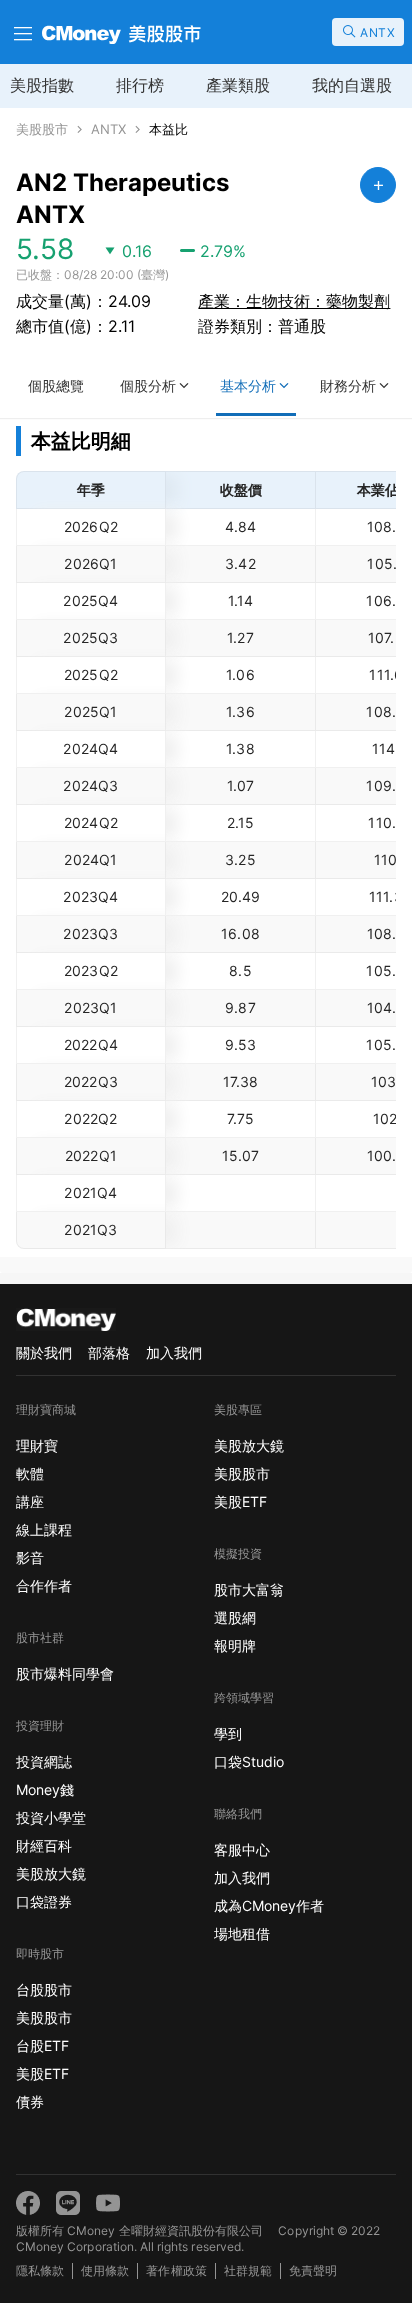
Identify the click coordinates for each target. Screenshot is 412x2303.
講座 (30, 1501)
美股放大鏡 (51, 1873)
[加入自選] (378, 185)
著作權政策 (176, 2270)
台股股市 (44, 1989)
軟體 (30, 1473)
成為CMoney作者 (269, 1905)
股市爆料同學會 (65, 1673)
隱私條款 (40, 2270)
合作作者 (44, 1585)
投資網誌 (44, 1761)
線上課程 (44, 1529)
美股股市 (42, 129)
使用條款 (105, 2270)
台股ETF (42, 2045)
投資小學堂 (51, 1817)
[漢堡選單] (21, 32)
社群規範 (248, 2270)
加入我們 (174, 1352)
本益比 (168, 129)
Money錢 (45, 1789)
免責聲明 (313, 2270)
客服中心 (242, 1849)
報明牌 (235, 1645)
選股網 (235, 1617)
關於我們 (44, 1352)
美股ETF (42, 2073)
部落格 (109, 1352)
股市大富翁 (249, 1589)
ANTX (108, 129)
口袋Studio (249, 1761)
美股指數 (42, 85)
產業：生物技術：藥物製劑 (294, 301)
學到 (228, 1733)
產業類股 (238, 85)
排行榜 (140, 85)
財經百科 (44, 1845)
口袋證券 (44, 1901)
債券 (30, 2101)
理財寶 (37, 1445)
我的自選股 (352, 85)
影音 (30, 1557)
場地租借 (242, 1933)
